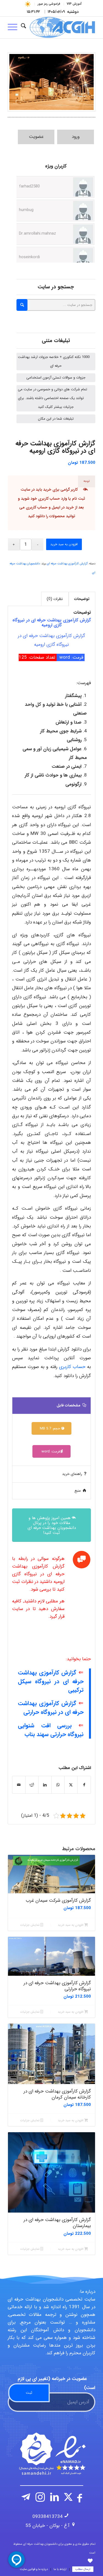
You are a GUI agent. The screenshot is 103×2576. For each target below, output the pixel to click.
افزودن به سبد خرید (64, 544)
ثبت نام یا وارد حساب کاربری (62, 499)
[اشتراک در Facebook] (84, 1785)
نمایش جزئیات (30, 1925)
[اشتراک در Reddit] (32, 1785)
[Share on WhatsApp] (58, 1785)
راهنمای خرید (72, 1474)
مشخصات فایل (69, 1405)
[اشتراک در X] (71, 1785)
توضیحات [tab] (82, 599)
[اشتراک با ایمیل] (19, 1785)
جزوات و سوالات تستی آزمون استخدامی (56, 378)
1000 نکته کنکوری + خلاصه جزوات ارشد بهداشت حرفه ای (54, 361)
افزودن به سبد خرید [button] (71, 1925)
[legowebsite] (60, 27)
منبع (78, 1491)
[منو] (14, 27)
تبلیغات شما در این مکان (56, 419)
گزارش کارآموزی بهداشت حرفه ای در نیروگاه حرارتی (51, 1708)
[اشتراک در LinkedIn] (45, 1785)
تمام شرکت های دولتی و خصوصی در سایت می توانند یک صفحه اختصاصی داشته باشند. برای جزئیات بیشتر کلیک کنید (52, 398)
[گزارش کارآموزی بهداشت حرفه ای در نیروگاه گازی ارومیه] (51, 82)
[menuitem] (74, 4)
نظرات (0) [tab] (55, 599)
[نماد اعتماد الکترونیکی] (52, 2454)
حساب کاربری (37, 507)
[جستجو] (23, 27)
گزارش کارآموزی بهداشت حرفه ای (67, 564)
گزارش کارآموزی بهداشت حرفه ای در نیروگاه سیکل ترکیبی (51, 1681)
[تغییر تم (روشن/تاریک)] (28, 4)
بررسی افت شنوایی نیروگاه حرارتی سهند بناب (51, 1730)
